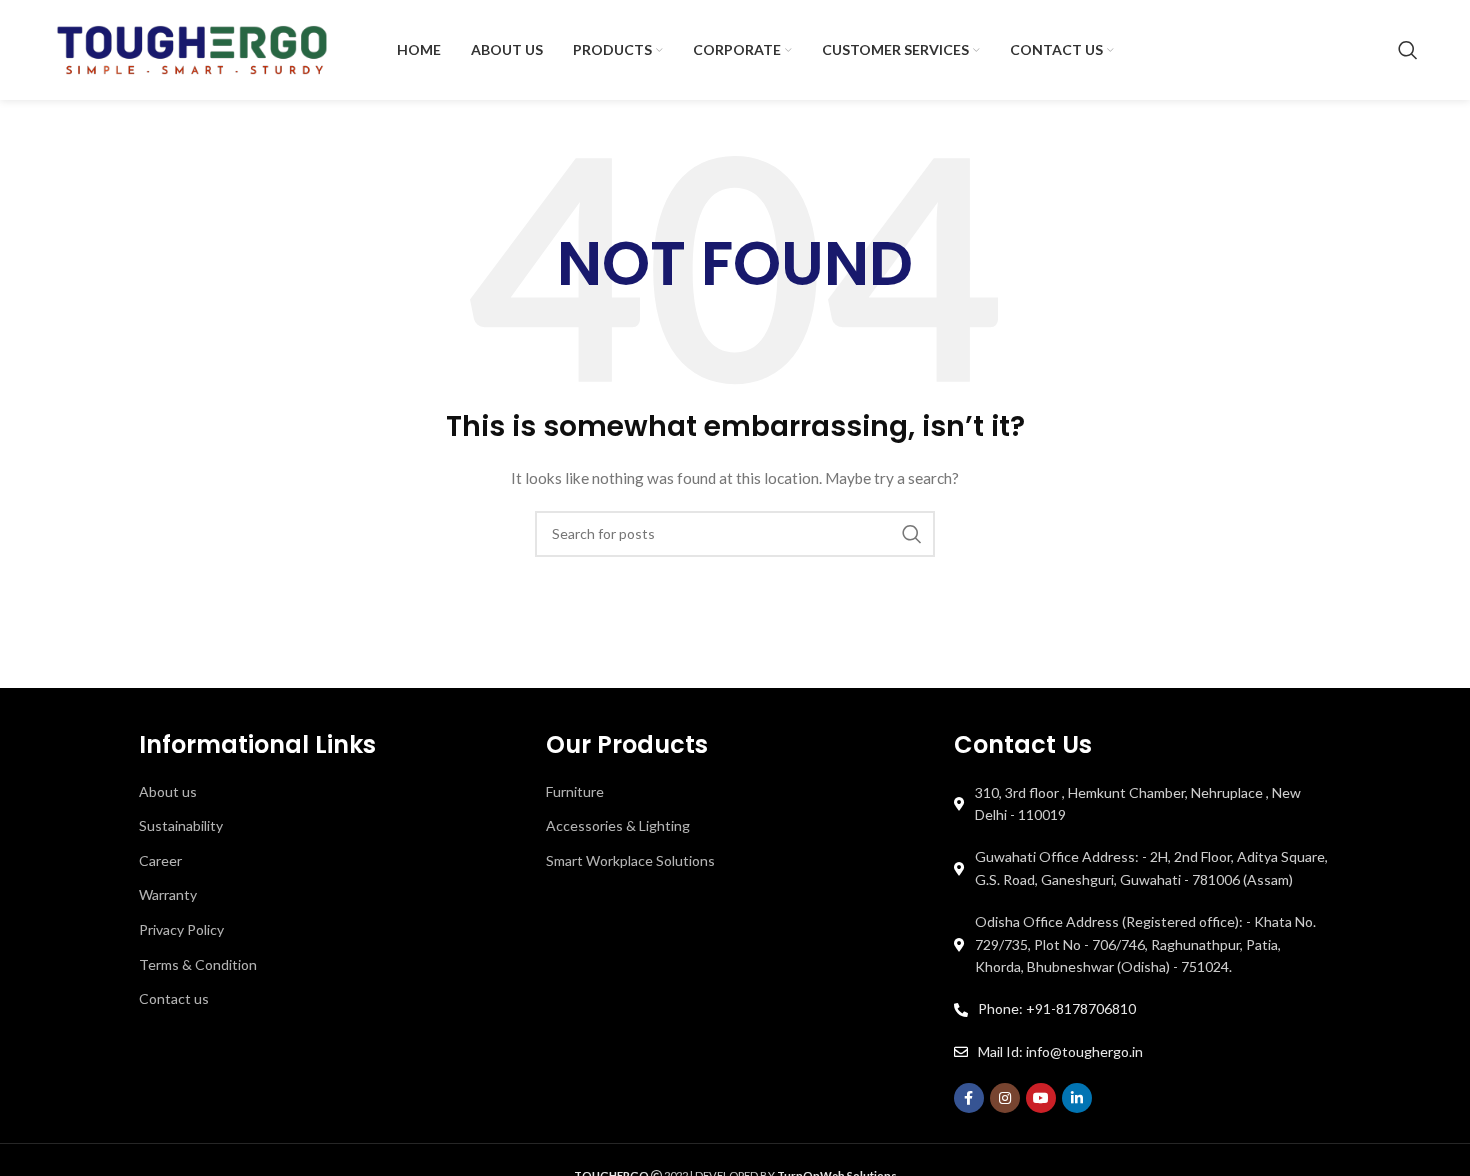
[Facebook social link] (969, 1098)
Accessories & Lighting (618, 825)
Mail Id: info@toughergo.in (1060, 1051)
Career (160, 860)
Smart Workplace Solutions (630, 860)
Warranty (168, 894)
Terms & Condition (198, 964)
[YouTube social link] (1041, 1098)
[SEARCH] (912, 534)
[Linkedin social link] (1077, 1098)
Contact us (174, 998)
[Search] (1408, 50)
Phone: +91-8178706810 (1057, 1008)
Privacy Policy (181, 929)
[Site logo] (192, 48)
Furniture (575, 791)
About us (168, 791)
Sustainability (181, 825)
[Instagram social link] (1005, 1098)
